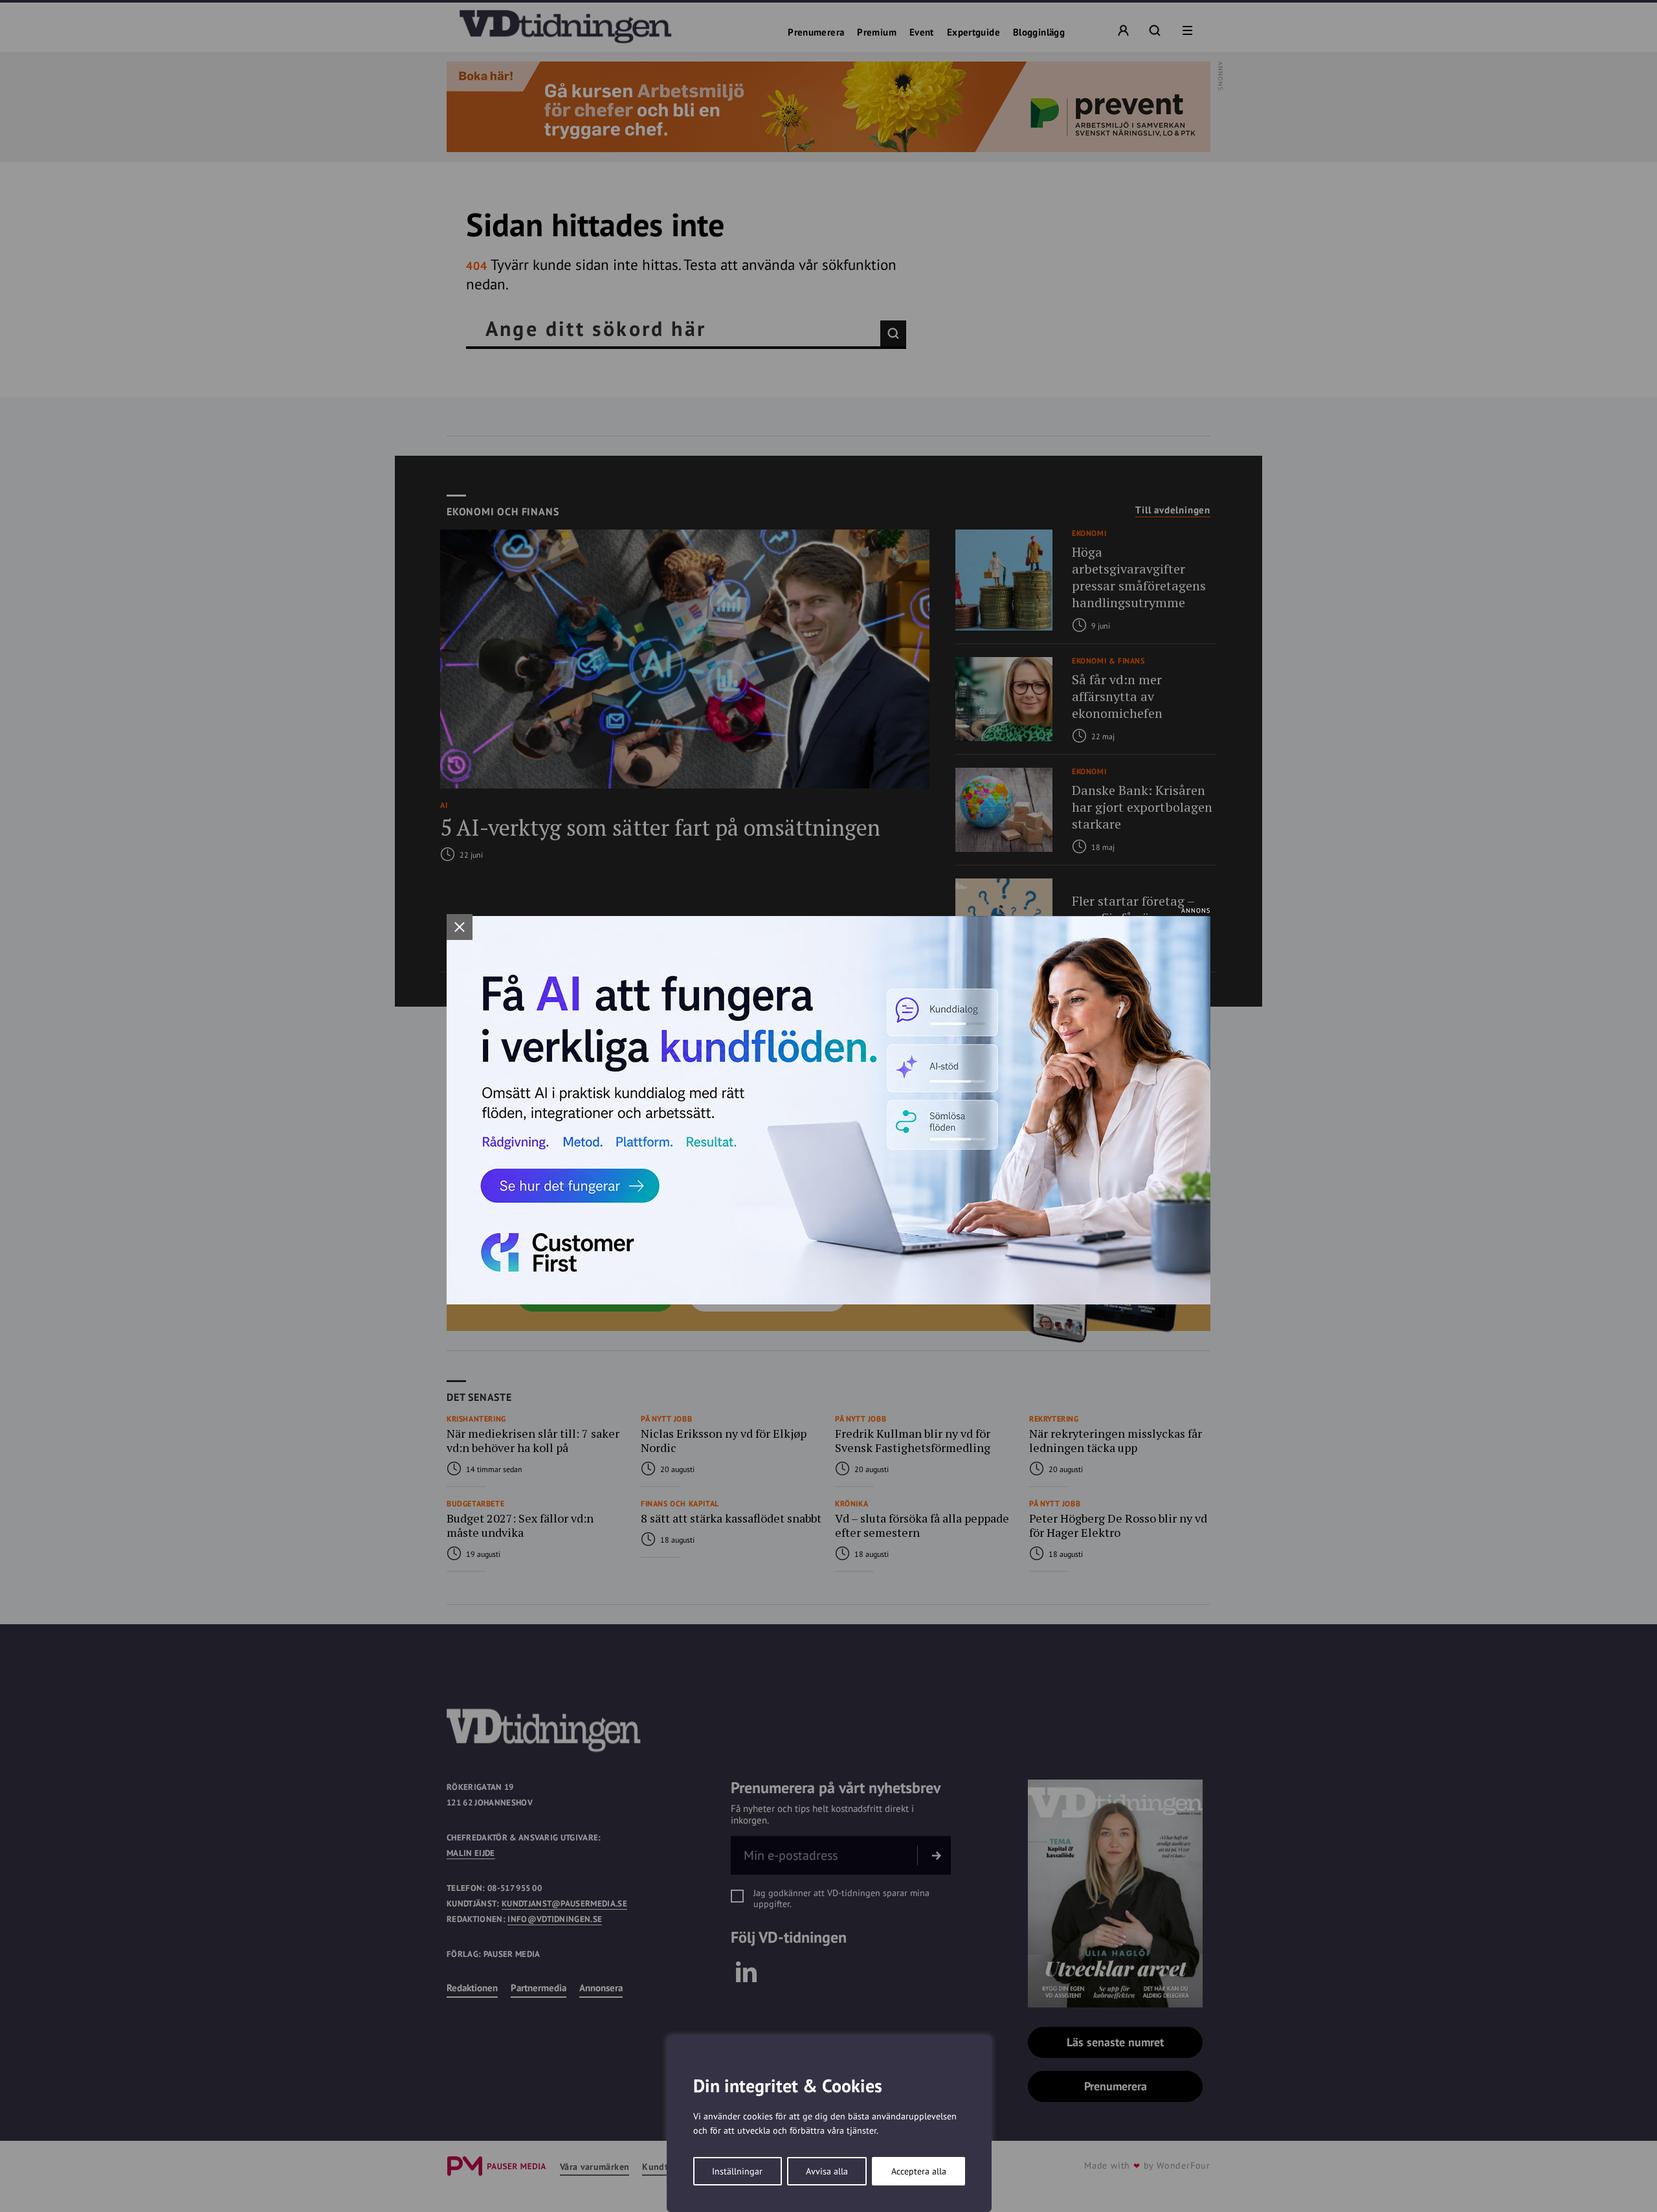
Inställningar (737, 2171)
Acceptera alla (919, 2171)
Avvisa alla (827, 2171)
